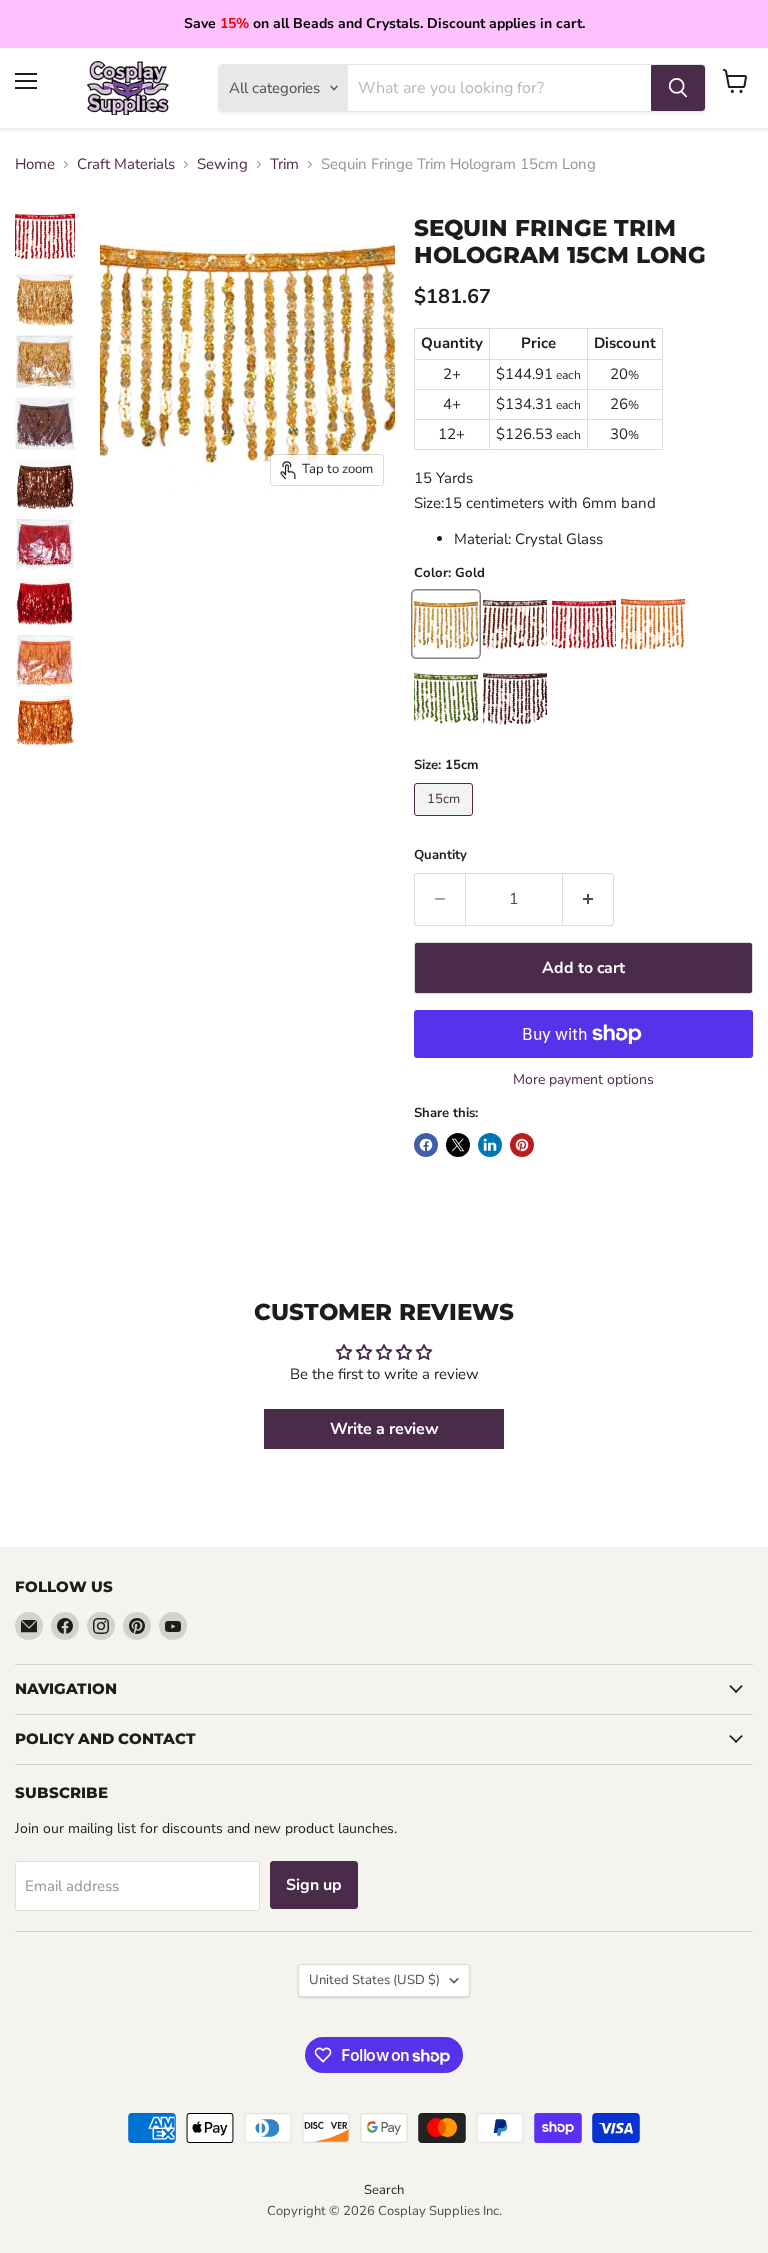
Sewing (222, 164)
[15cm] (446, 821)
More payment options (583, 1080)
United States (374, 1980)
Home (35, 164)
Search (384, 2190)
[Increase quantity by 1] (588, 899)
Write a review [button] (384, 1429)
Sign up (314, 1885)
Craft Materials (126, 164)
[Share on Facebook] (426, 1145)
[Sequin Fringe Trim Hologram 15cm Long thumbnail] (45, 236)
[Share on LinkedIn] (490, 1145)
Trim (284, 164)
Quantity (440, 855)
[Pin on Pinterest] (522, 1145)
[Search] (678, 88)
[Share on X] (458, 1145)
